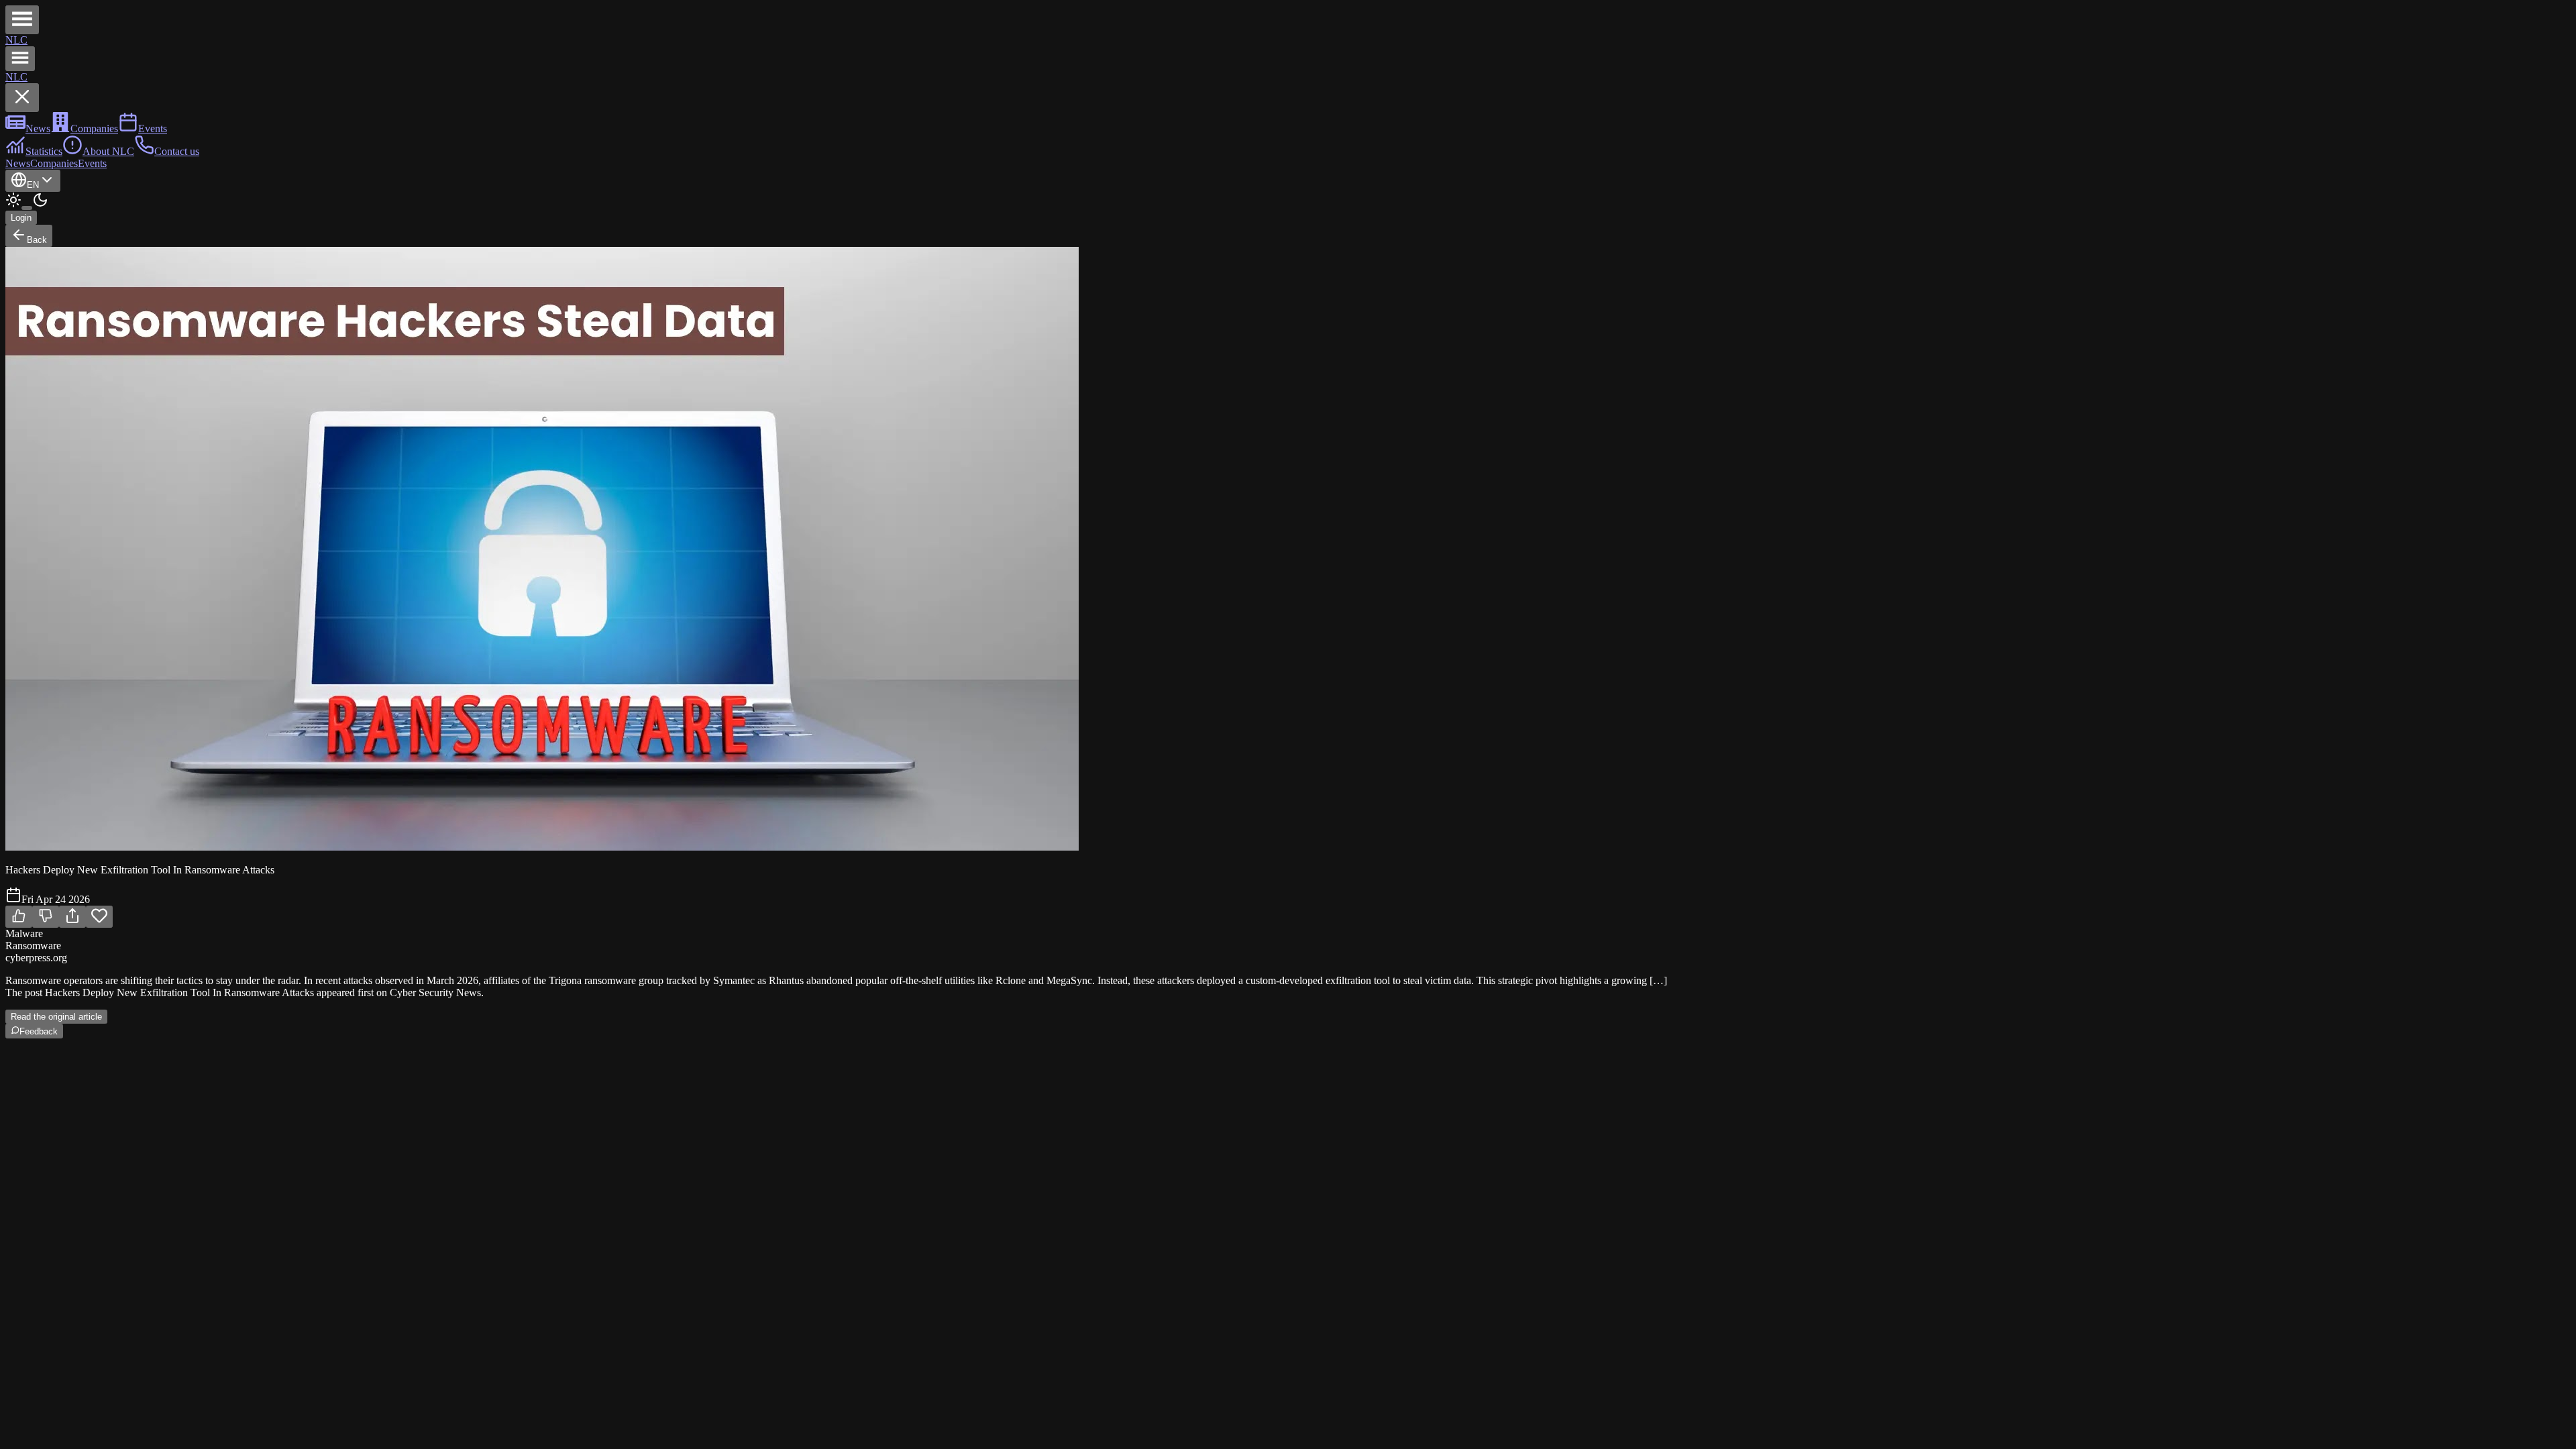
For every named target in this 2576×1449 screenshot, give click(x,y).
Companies (54, 163)
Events (92, 163)
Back (37, 240)
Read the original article (56, 1017)
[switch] (27, 208)
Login (21, 218)
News (18, 163)
